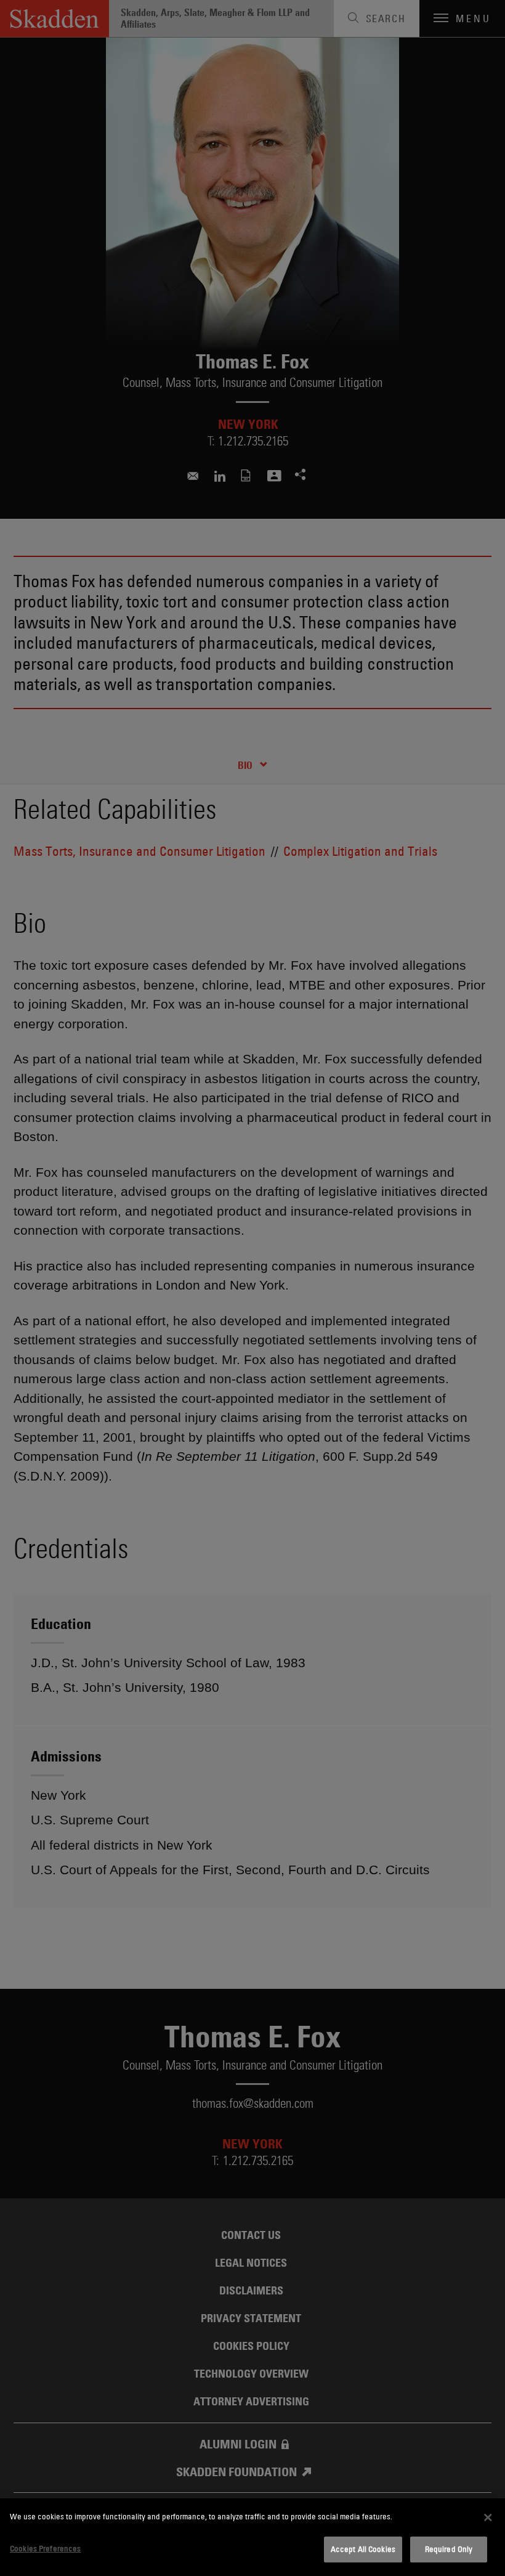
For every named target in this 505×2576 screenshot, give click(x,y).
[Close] (488, 2517)
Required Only (449, 2549)
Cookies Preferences (45, 2548)
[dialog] (252, 2537)
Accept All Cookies (363, 2549)
